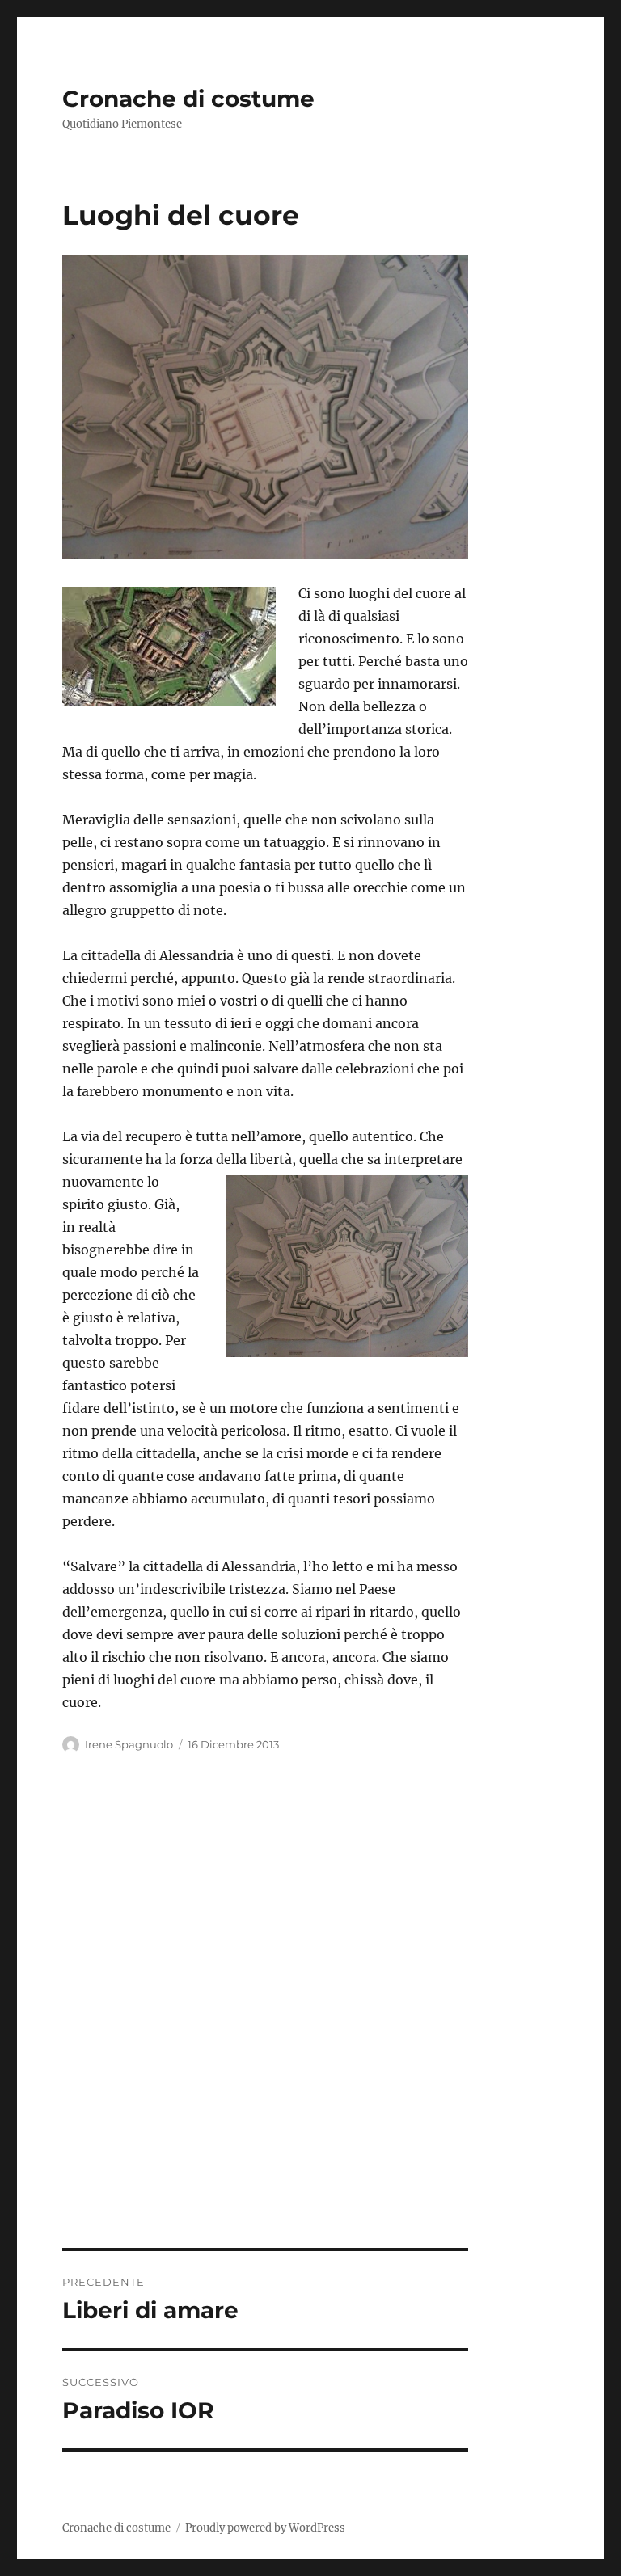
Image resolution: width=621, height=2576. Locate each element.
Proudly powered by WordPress (265, 2528)
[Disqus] (310, 2023)
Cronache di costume (188, 99)
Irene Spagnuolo (129, 1744)
